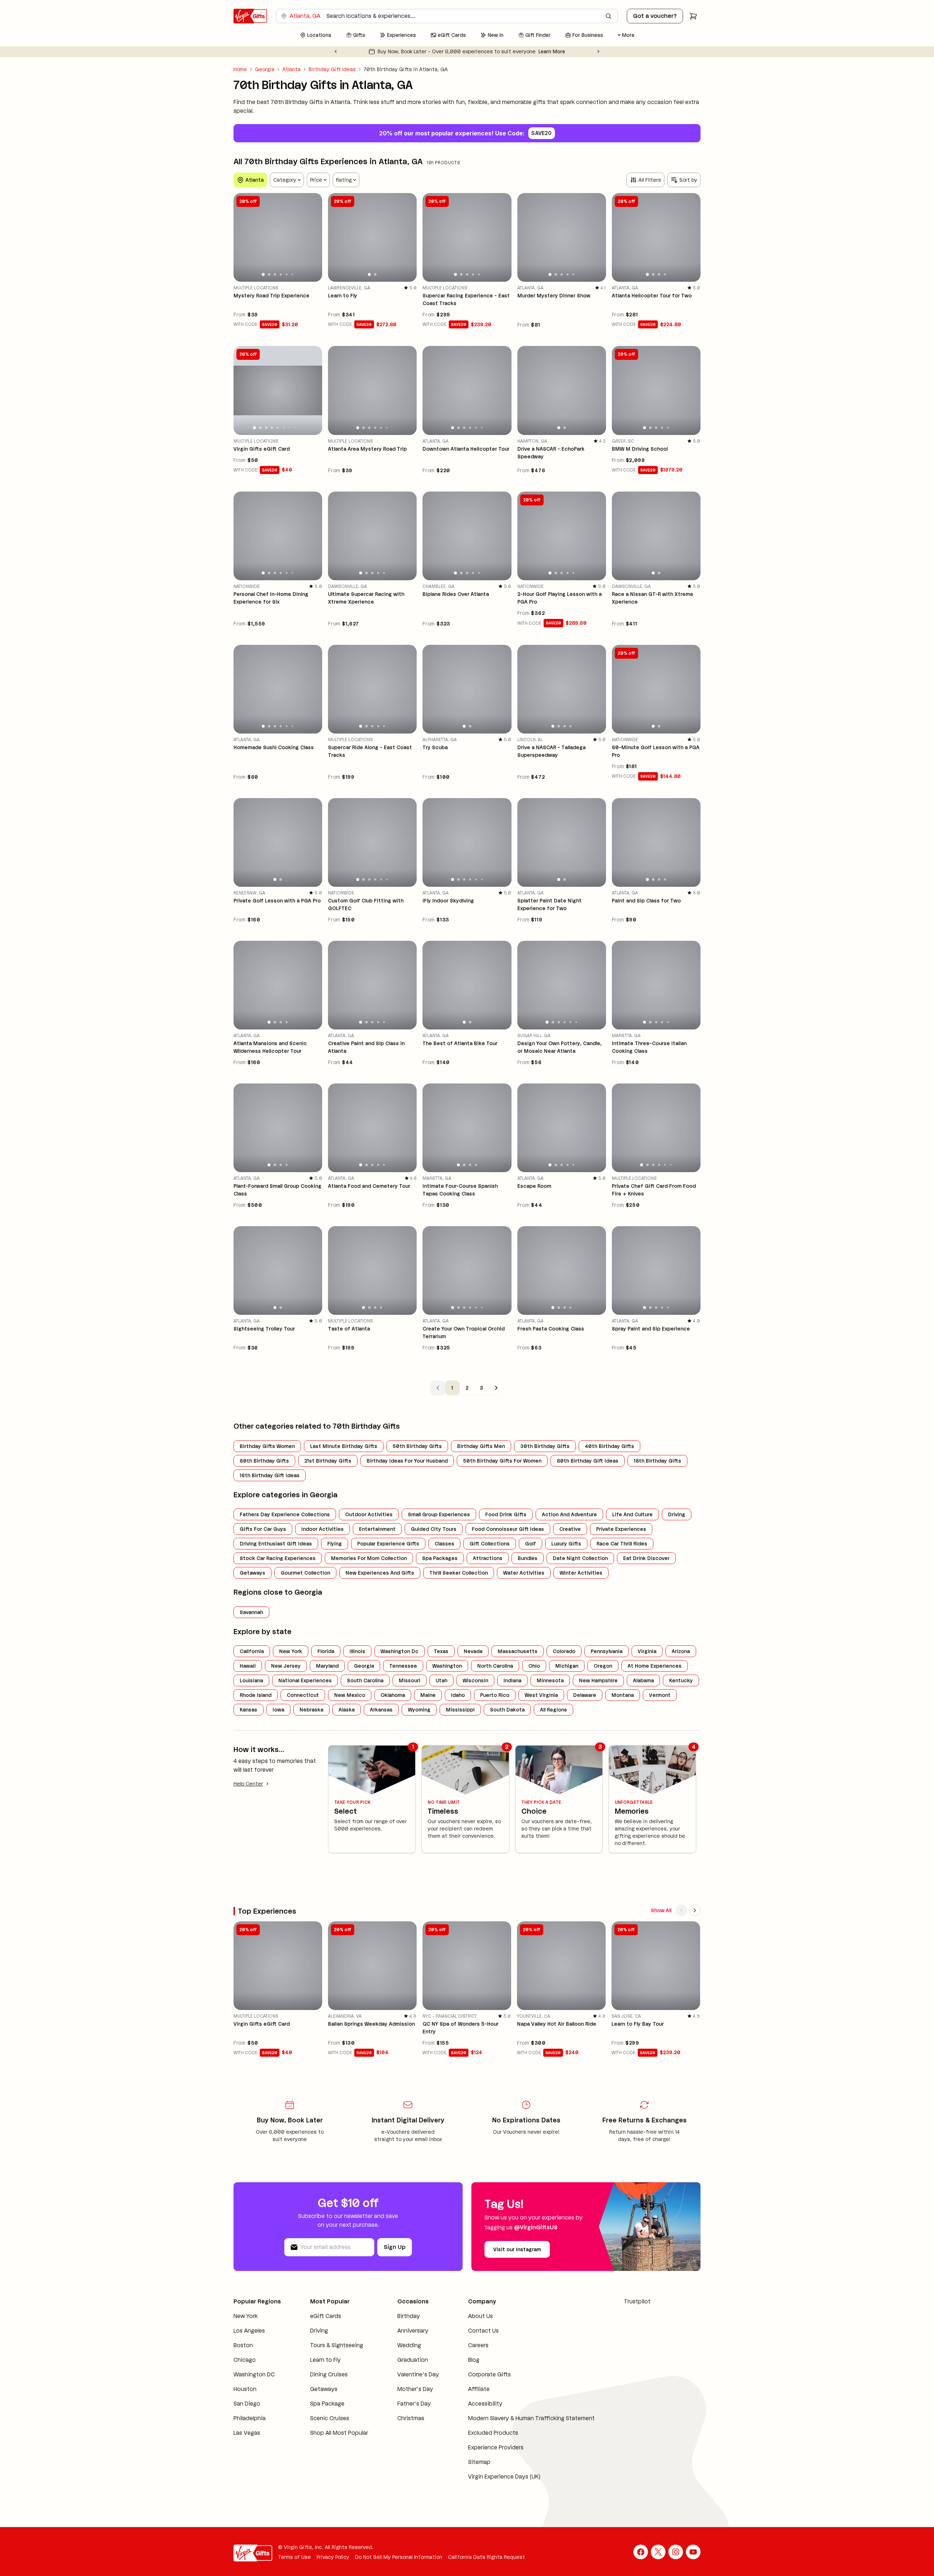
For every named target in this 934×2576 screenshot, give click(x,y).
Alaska (347, 1710)
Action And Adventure (569, 1514)
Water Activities (524, 1573)
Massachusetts (518, 1651)
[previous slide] (242, 237)
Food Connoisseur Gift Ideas (508, 1529)
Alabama (643, 1680)
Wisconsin (475, 1680)
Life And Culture (632, 1514)
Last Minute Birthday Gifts (344, 1446)
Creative (570, 1529)
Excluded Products (480, 2442)
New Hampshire (598, 1680)
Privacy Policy (333, 2566)
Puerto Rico (495, 1695)
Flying (335, 1544)
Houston (245, 2398)
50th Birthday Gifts (417, 1446)
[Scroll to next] (695, 1910)
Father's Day (404, 2412)
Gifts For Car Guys (263, 1529)
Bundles (528, 1558)
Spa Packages (440, 1558)
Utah (441, 1680)
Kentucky (681, 1680)
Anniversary (403, 2331)
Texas (441, 1651)
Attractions (488, 1558)
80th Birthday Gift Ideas (588, 1461)
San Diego (247, 2412)
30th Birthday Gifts (545, 1446)
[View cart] (693, 16)
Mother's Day (405, 2398)
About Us (467, 2316)
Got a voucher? (655, 16)
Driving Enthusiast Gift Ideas (276, 1544)
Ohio (534, 1666)
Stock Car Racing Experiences (278, 1558)
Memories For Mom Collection (369, 1558)
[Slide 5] (287, 275)
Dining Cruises (325, 2383)
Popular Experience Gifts (388, 1544)
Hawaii (248, 1666)
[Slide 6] (293, 274)
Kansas (248, 1710)
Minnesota (550, 1680)
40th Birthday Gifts (609, 1446)
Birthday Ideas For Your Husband (407, 1461)
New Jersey (286, 1666)
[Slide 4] (281, 274)
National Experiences (305, 1680)
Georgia (265, 69)
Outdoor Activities (369, 1514)
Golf (530, 1544)
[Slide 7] (290, 428)
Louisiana (251, 1680)
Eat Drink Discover (646, 1558)
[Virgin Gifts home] (250, 16)
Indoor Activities (323, 1529)
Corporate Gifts (476, 2374)
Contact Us (470, 2331)
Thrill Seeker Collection (459, 1573)
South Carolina (365, 1680)
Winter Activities (581, 1573)
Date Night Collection (580, 1558)
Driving (677, 1514)
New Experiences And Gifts (380, 1573)
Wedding (399, 2345)
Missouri (410, 1680)
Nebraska (311, 1710)
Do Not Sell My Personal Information (399, 2566)
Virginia (647, 1651)
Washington (447, 1666)
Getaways (252, 1573)
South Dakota (507, 1710)
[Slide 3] (275, 274)
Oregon (603, 1666)
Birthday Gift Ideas (332, 69)
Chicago (245, 2369)
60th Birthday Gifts (264, 1461)
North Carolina (495, 1666)
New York (291, 1651)
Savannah (251, 1612)
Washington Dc (400, 1651)
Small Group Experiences (439, 1514)
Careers (465, 2345)
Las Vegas (247, 2442)
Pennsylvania (607, 1651)
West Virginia (541, 1695)
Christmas (401, 2427)
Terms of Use (294, 2566)
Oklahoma (393, 1695)
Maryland (327, 1666)
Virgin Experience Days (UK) (491, 2485)
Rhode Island (256, 1695)
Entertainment (377, 1529)
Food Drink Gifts (506, 1514)
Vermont (660, 1695)
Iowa (278, 1710)
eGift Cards (321, 2316)
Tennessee (403, 1666)
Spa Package (323, 2412)
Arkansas (381, 1710)
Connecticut (303, 1695)
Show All (661, 1910)
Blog (460, 2360)
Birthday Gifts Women (267, 1446)
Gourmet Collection (305, 1573)
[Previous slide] (336, 51)
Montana (623, 1695)
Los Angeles (249, 2339)
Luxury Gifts (566, 1544)
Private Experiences (621, 1529)
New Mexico (350, 1695)
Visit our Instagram (517, 2249)
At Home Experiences (655, 1666)
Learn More (545, 51)
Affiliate (465, 2389)
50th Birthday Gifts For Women (502, 1461)
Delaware (585, 1695)
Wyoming (419, 1710)
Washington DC (254, 2383)
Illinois (357, 1651)
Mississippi (460, 1710)
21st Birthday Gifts (328, 1461)
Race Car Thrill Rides (622, 1544)
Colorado (564, 1651)
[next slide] (313, 237)
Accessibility (472, 2404)
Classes (444, 1544)
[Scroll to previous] (682, 1910)
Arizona (681, 1651)
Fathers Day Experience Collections (285, 1514)
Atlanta (292, 69)
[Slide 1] (263, 274)
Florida (326, 1651)
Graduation (403, 2360)
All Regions (553, 1710)
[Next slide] (598, 51)
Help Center (248, 1784)
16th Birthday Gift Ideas (270, 1475)
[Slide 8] (295, 427)
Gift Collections (490, 1544)
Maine (428, 1695)
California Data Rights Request (487, 2566)
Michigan (567, 1666)
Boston (243, 2354)
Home (240, 69)
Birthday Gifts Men (481, 1446)
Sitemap (466, 2471)
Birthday (399, 2316)
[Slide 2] (269, 274)
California (252, 1651)
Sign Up (395, 2247)
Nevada (473, 1651)
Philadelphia (250, 2427)
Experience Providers (482, 2456)
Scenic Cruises (325, 2427)
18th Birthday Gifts (657, 1461)
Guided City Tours (434, 1529)
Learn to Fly (321, 2369)
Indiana (512, 1680)
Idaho (458, 1695)
